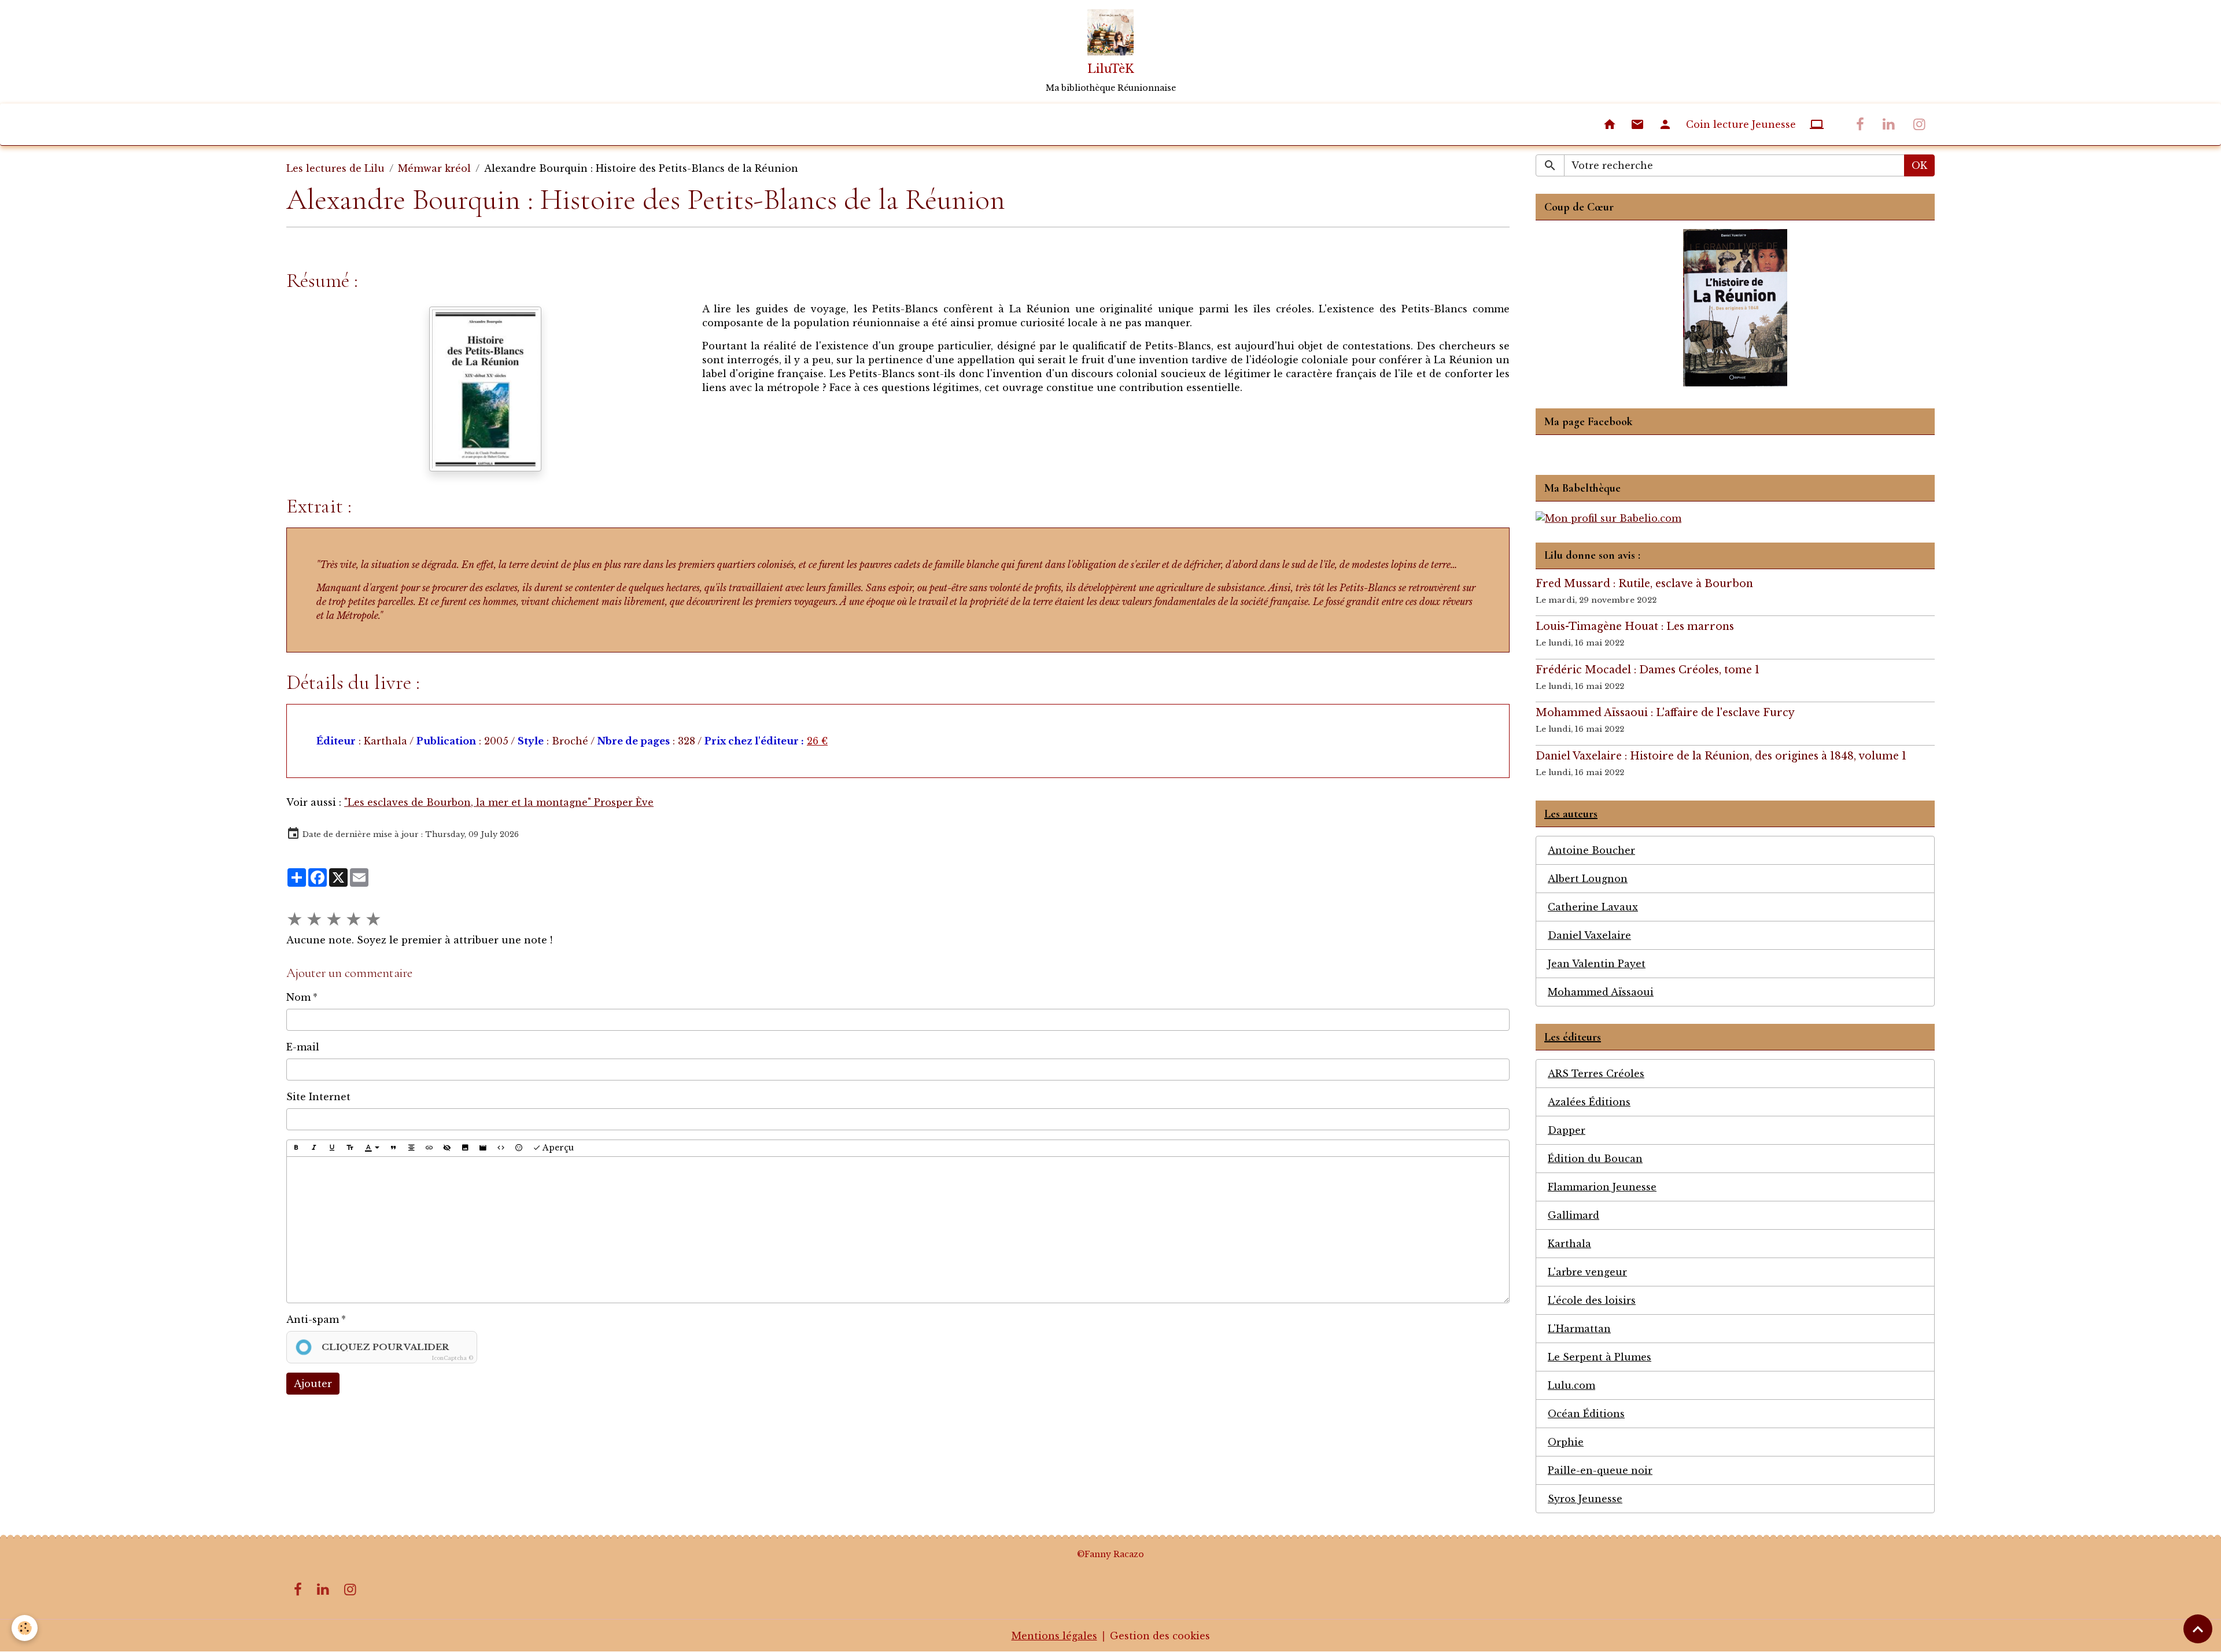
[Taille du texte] (350, 1148)
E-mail (303, 1047)
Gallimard (1573, 1215)
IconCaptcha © (453, 1358)
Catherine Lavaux (1593, 907)
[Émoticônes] (519, 1148)
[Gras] (296, 1148)
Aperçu (557, 1148)
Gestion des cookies (1160, 1636)
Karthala (1569, 1244)
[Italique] (314, 1148)
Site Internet (318, 1097)
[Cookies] (25, 1628)
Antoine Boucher (1591, 850)
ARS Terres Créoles (1596, 1074)
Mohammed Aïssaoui (1601, 992)
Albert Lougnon (1588, 879)
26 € (817, 741)
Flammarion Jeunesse (1602, 1187)
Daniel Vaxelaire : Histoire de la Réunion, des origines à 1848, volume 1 (1721, 756)
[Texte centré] (411, 1148)
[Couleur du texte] (372, 1148)
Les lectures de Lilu (335, 168)
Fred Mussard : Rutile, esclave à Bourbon (1644, 584)
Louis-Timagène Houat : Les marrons (1635, 626)
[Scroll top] (2198, 1629)
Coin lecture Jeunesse (1741, 124)
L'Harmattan (1579, 1329)
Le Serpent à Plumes (1600, 1357)
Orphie (1566, 1442)
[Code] (501, 1148)
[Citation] (393, 1148)
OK (1919, 165)
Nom (298, 997)
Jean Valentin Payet (1597, 964)
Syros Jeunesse (1585, 1499)
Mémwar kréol (434, 168)
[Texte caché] (447, 1148)
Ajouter (313, 1384)
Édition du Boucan (1595, 1159)
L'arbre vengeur (1587, 1272)
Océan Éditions (1586, 1414)
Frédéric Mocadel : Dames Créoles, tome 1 (1648, 670)
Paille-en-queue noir (1600, 1470)
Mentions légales (1054, 1636)
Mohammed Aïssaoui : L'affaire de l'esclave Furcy (1665, 713)
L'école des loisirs (1592, 1300)
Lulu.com (1571, 1385)
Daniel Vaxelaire (1589, 935)
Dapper (1567, 1130)
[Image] (465, 1148)
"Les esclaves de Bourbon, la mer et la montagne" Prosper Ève (499, 802)
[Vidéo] (483, 1148)
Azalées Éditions (1589, 1102)
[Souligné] (332, 1148)
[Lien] (429, 1148)
